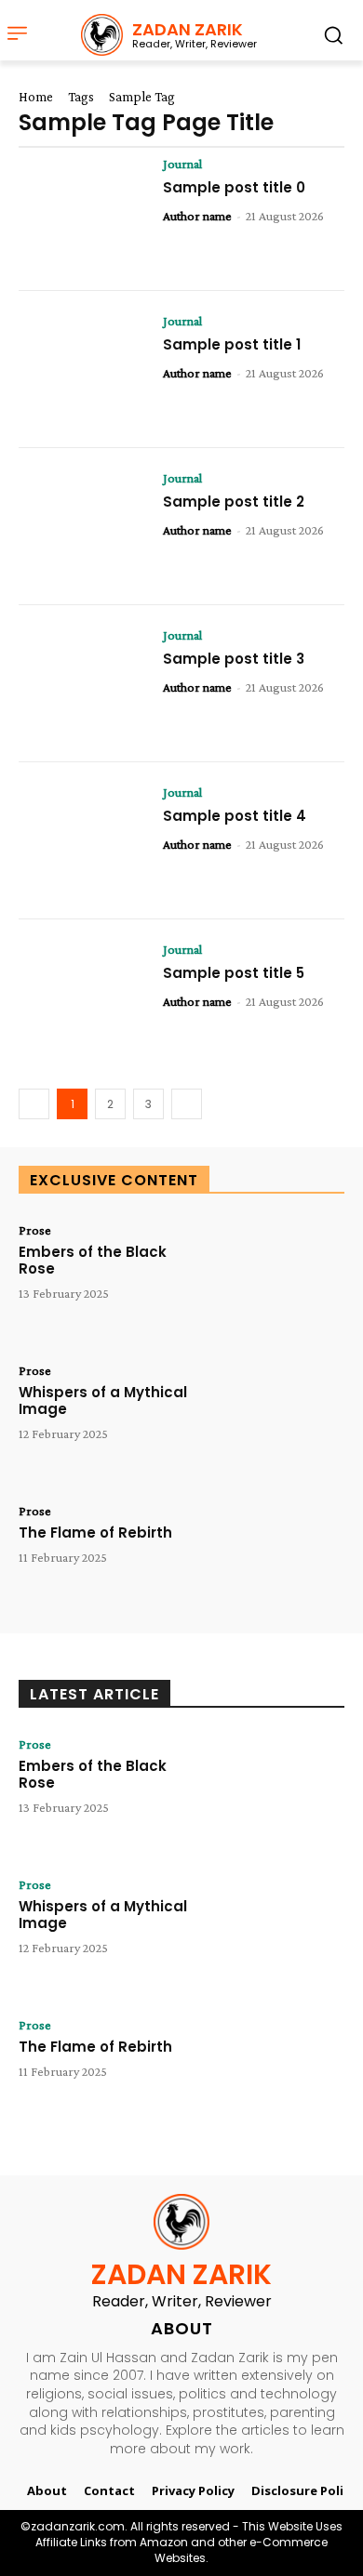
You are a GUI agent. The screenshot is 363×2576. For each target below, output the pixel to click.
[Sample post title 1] (84, 370)
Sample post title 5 (234, 973)
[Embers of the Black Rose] (279, 1279)
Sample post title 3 (234, 659)
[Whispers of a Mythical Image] (279, 1419)
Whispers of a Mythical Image (103, 1400)
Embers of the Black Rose (93, 1260)
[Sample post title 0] (84, 212)
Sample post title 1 (232, 344)
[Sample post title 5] (84, 998)
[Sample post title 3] (84, 684)
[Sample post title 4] (84, 841)
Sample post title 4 (235, 816)
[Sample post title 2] (84, 527)
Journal (182, 164)
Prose (35, 1230)
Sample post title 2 (234, 502)
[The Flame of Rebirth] (279, 1559)
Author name (197, 216)
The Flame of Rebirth (95, 1532)
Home (36, 97)
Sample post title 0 (234, 187)
